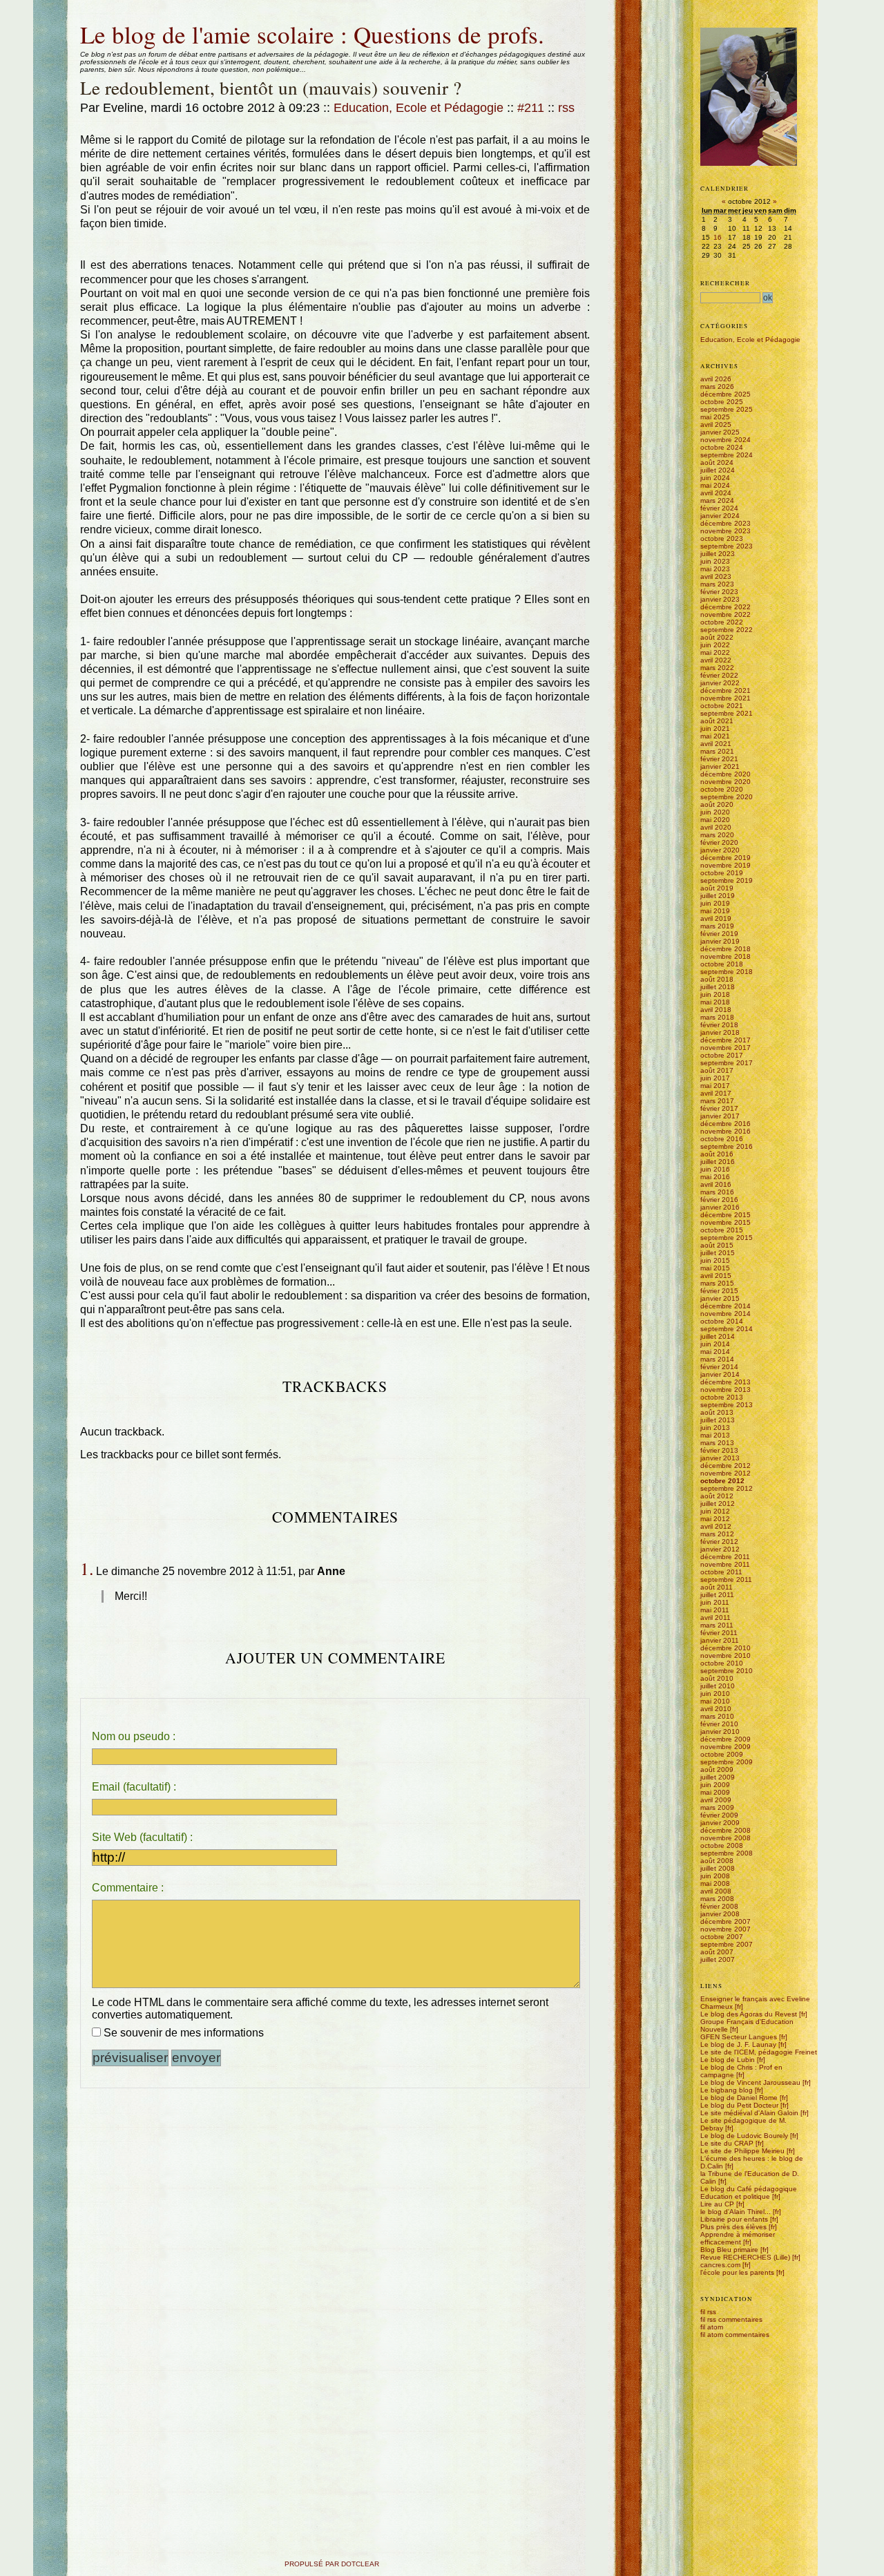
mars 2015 (717, 1283)
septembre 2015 (727, 1238)
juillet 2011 (717, 1595)
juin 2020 (715, 812)
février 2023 (719, 592)
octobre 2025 (722, 402)
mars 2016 (717, 1192)
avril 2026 (716, 379)
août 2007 (717, 1952)
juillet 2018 (718, 987)
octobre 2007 (722, 1937)
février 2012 (719, 1542)
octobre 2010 (722, 1663)
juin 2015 (715, 1260)
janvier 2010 (720, 1731)
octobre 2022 (722, 622)
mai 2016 (715, 1177)
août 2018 (717, 979)
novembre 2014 (726, 1314)
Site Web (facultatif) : (142, 1837)
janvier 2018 (720, 1032)
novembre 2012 (726, 1473)
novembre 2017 (726, 1048)
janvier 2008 (720, 1914)
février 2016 (719, 1200)
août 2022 (717, 637)
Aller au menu (111, 16)
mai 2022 (715, 652)
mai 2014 (715, 1352)
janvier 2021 (720, 766)
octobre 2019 (722, 873)
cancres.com (720, 2265)
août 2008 (717, 1861)
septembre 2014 (727, 1329)
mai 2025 (715, 417)
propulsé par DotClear (332, 2564)
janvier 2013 (720, 1458)
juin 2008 (715, 1876)
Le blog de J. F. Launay (738, 2044)
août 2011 (717, 1587)
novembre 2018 (726, 956)
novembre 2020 (726, 782)
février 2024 (719, 508)
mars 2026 (717, 387)
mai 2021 (715, 736)
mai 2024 (715, 485)
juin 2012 (715, 1511)
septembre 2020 (727, 797)
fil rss (708, 2312)
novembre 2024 (726, 440)
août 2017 (717, 1070)
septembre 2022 (727, 630)
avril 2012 (716, 1526)
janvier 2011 (720, 1640)
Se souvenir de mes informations (184, 2033)
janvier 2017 (720, 1116)
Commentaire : (128, 1888)
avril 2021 (716, 744)
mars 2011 (717, 1625)
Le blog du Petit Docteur (739, 2105)
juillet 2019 (718, 896)
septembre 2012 (727, 1488)
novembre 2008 (726, 1838)
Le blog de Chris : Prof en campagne (741, 2071)
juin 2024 (715, 478)
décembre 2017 (726, 1040)
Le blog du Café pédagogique (749, 2189)
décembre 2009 (726, 1739)
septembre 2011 (726, 1580)
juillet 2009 (718, 1777)
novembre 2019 (726, 865)
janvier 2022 (720, 683)
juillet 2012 (718, 1504)
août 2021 (717, 721)
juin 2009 (715, 1785)
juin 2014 (715, 1344)
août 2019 (717, 888)
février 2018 (719, 1025)
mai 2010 (715, 1701)
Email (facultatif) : (134, 1787)
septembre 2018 (727, 972)
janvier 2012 (720, 1549)
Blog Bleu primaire (729, 2250)
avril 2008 (716, 1891)
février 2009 (719, 1815)
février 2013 (719, 1450)
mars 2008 (717, 1899)
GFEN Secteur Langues (739, 2037)
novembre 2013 (726, 1390)
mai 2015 (715, 1268)
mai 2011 (715, 1610)
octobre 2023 (722, 538)
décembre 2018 (726, 949)
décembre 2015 (726, 1215)
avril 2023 (716, 576)
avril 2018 (716, 1010)
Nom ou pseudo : (134, 1736)
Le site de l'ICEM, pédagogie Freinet (759, 2052)
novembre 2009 (726, 1747)
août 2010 (717, 1678)
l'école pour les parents (737, 2272)
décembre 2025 (726, 394)
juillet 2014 (718, 1336)
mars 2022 (717, 668)
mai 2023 (715, 569)
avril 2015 (716, 1276)
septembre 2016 (727, 1146)
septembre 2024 (727, 455)
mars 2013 (717, 1443)
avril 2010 (716, 1709)
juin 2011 (715, 1602)
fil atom (712, 2327)
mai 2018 (715, 1002)
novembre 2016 (726, 1131)
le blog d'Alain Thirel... (736, 2212)
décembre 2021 (726, 690)
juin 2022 (715, 645)
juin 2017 (715, 1078)
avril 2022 (716, 660)
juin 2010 (715, 1694)
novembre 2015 (726, 1222)
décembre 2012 (726, 1466)
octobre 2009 (722, 1754)
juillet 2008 (718, 1868)
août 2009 (717, 1769)
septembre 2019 (727, 880)
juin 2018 (715, 994)
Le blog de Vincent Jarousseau (750, 2082)
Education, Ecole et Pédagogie (419, 108)
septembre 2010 (727, 1671)
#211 (531, 108)
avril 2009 (716, 1800)
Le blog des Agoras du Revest (749, 2014)
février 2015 (719, 1291)
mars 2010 (717, 1716)
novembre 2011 (725, 1564)
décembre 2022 (726, 607)
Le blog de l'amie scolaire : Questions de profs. (312, 34)
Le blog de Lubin (728, 2060)
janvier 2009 (720, 1823)
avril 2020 (716, 827)
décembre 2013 (726, 1382)
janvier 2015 (720, 1298)
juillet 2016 (718, 1162)
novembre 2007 (726, 1929)
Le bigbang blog (727, 2090)
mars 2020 (717, 835)
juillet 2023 (718, 554)
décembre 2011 (725, 1557)
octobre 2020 (722, 789)
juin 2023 (715, 561)
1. (87, 1568)
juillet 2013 (718, 1420)
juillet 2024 (718, 470)
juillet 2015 (718, 1253)
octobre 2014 (722, 1321)
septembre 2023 (727, 546)
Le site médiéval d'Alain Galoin (749, 2113)
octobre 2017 (722, 1055)
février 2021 (719, 759)
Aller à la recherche (144, 16)
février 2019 (719, 934)
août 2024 (717, 462)
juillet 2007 (718, 1959)
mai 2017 (715, 1086)
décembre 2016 (726, 1124)
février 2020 (719, 842)
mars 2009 (717, 1807)
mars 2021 (717, 751)
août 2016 (717, 1154)
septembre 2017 (727, 1063)
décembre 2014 (726, 1306)
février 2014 (719, 1367)
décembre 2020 (726, 774)
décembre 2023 (726, 523)
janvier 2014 (720, 1374)
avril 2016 (716, 1184)
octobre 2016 (722, 1139)
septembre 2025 (727, 409)
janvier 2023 (720, 599)
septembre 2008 (727, 1853)
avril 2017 (716, 1093)
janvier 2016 (720, 1207)
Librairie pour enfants (734, 2219)
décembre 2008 (726, 1830)
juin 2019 (715, 903)
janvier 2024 (720, 516)
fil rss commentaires (731, 2319)
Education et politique (735, 2196)
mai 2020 (715, 820)
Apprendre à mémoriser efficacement (738, 2238)
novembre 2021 (726, 698)
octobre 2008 (722, 1845)
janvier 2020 (720, 850)
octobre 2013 (722, 1397)
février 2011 (719, 1633)
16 (718, 237)
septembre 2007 (727, 1944)
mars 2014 (717, 1359)
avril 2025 (716, 424)
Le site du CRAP (727, 2143)
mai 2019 (715, 911)
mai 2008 (715, 1883)
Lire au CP (717, 2204)
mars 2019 (717, 926)
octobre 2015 (722, 1230)
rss (566, 108)
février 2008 (719, 1906)
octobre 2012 (722, 1481)
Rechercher (725, 283)
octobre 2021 (722, 706)
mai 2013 (715, 1435)
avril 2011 (715, 1618)
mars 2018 (717, 1017)
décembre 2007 (726, 1921)
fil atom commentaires (735, 2335)
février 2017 (719, 1108)
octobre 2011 (721, 1572)
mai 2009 (715, 1792)
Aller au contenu (80, 16)
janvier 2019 (720, 941)
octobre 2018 (722, 964)
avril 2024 (716, 493)
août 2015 (717, 1245)
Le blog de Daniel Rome (739, 2098)
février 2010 (719, 1724)
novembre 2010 (726, 1656)
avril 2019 (716, 918)
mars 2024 (717, 500)
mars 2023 (717, 584)
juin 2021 (715, 728)
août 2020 (717, 804)
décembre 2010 (726, 1648)
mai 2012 (715, 1519)
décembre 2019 (726, 858)
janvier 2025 (720, 432)
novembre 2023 (726, 531)
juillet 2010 (718, 1686)
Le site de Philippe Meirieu (742, 2151)
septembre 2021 (727, 713)
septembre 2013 (727, 1405)
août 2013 (717, 1412)
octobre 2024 (722, 447)
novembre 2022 (726, 614)
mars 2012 (717, 1534)
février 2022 (719, 675)
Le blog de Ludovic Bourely (744, 2136)
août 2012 (717, 1496)
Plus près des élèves (733, 2227)
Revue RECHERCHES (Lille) (745, 2257)
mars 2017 (717, 1101)
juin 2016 (715, 1169)
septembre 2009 (727, 1762)
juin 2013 (715, 1428)
